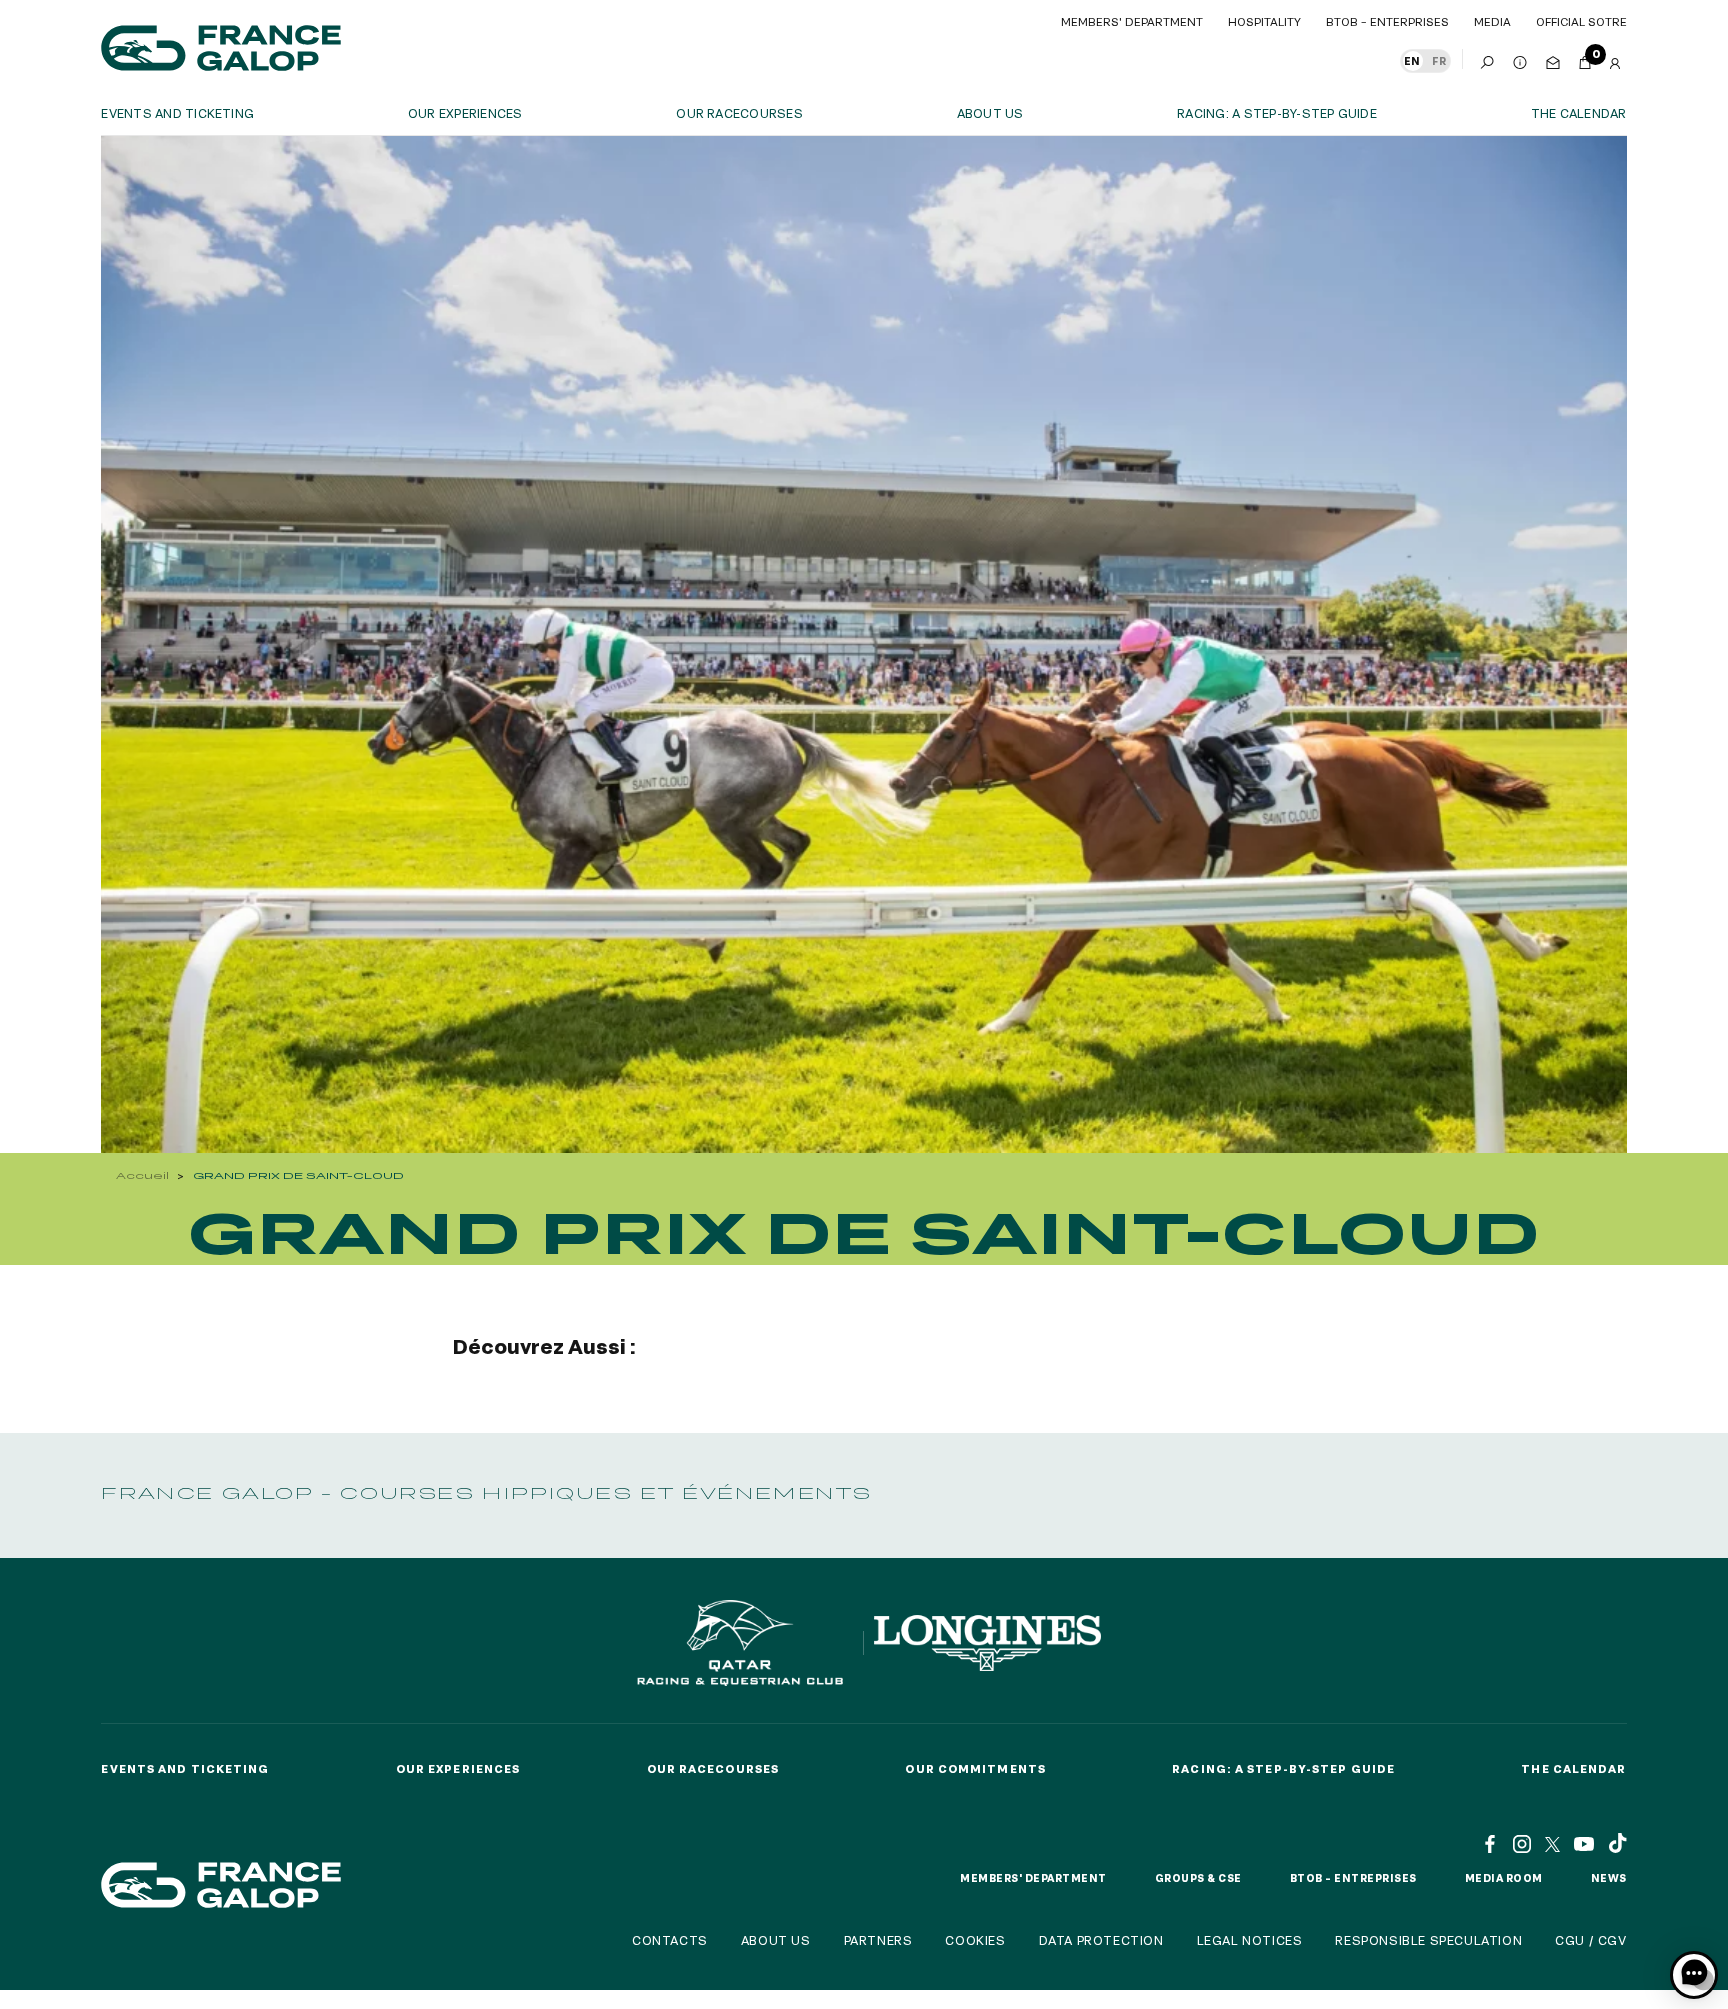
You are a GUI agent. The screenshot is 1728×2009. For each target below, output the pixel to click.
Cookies (975, 1940)
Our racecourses (739, 113)
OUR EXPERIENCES (465, 113)
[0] (1585, 59)
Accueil (142, 1175)
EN (1412, 61)
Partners (878, 1940)
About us (990, 113)
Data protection (1101, 1940)
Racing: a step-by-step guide (1277, 113)
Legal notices (1250, 1940)
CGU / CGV (1590, 1940)
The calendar (1579, 113)
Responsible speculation (1428, 1940)
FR (1439, 61)
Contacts (670, 1940)
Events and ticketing (177, 113)
